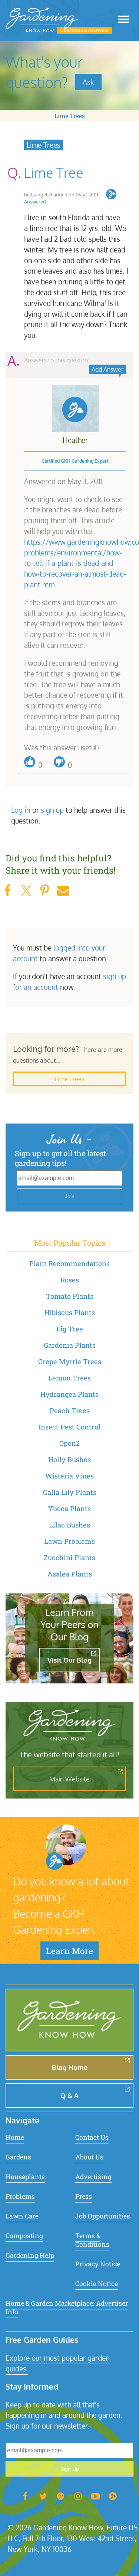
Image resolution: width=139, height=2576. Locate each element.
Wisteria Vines (69, 1476)
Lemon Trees (69, 1378)
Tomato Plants (70, 1296)
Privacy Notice (98, 2264)
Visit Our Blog (69, 1660)
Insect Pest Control (69, 1427)
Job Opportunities (103, 2216)
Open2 (69, 1443)
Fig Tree (70, 1329)
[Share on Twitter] (26, 891)
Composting (24, 2236)
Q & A (69, 2096)
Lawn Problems (69, 1541)
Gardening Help (30, 2255)
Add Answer (107, 369)
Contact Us (92, 2137)
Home (15, 2137)
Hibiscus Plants (70, 1313)
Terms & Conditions (92, 2240)
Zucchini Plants (69, 1558)
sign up (52, 810)
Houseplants (25, 2177)
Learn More (69, 1951)
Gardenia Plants (70, 1345)
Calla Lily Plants (70, 1492)
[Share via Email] (63, 891)
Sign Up (70, 2469)
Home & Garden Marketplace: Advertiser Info (67, 2308)
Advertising (93, 2177)
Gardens (18, 2157)
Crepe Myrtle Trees (70, 1362)
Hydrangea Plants (69, 1394)
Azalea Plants (70, 1574)
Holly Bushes (69, 1460)
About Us (89, 2157)
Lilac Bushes (69, 1525)
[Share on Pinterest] (44, 891)
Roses (70, 1280)
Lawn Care (22, 2216)
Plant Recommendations (69, 1263)
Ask (88, 82)
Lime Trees (70, 116)
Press (84, 2196)
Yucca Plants (69, 1509)
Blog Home (70, 2067)
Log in (21, 810)
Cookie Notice (97, 2284)
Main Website (69, 1779)
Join (70, 1196)
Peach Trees (70, 1411)
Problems (20, 2196)
